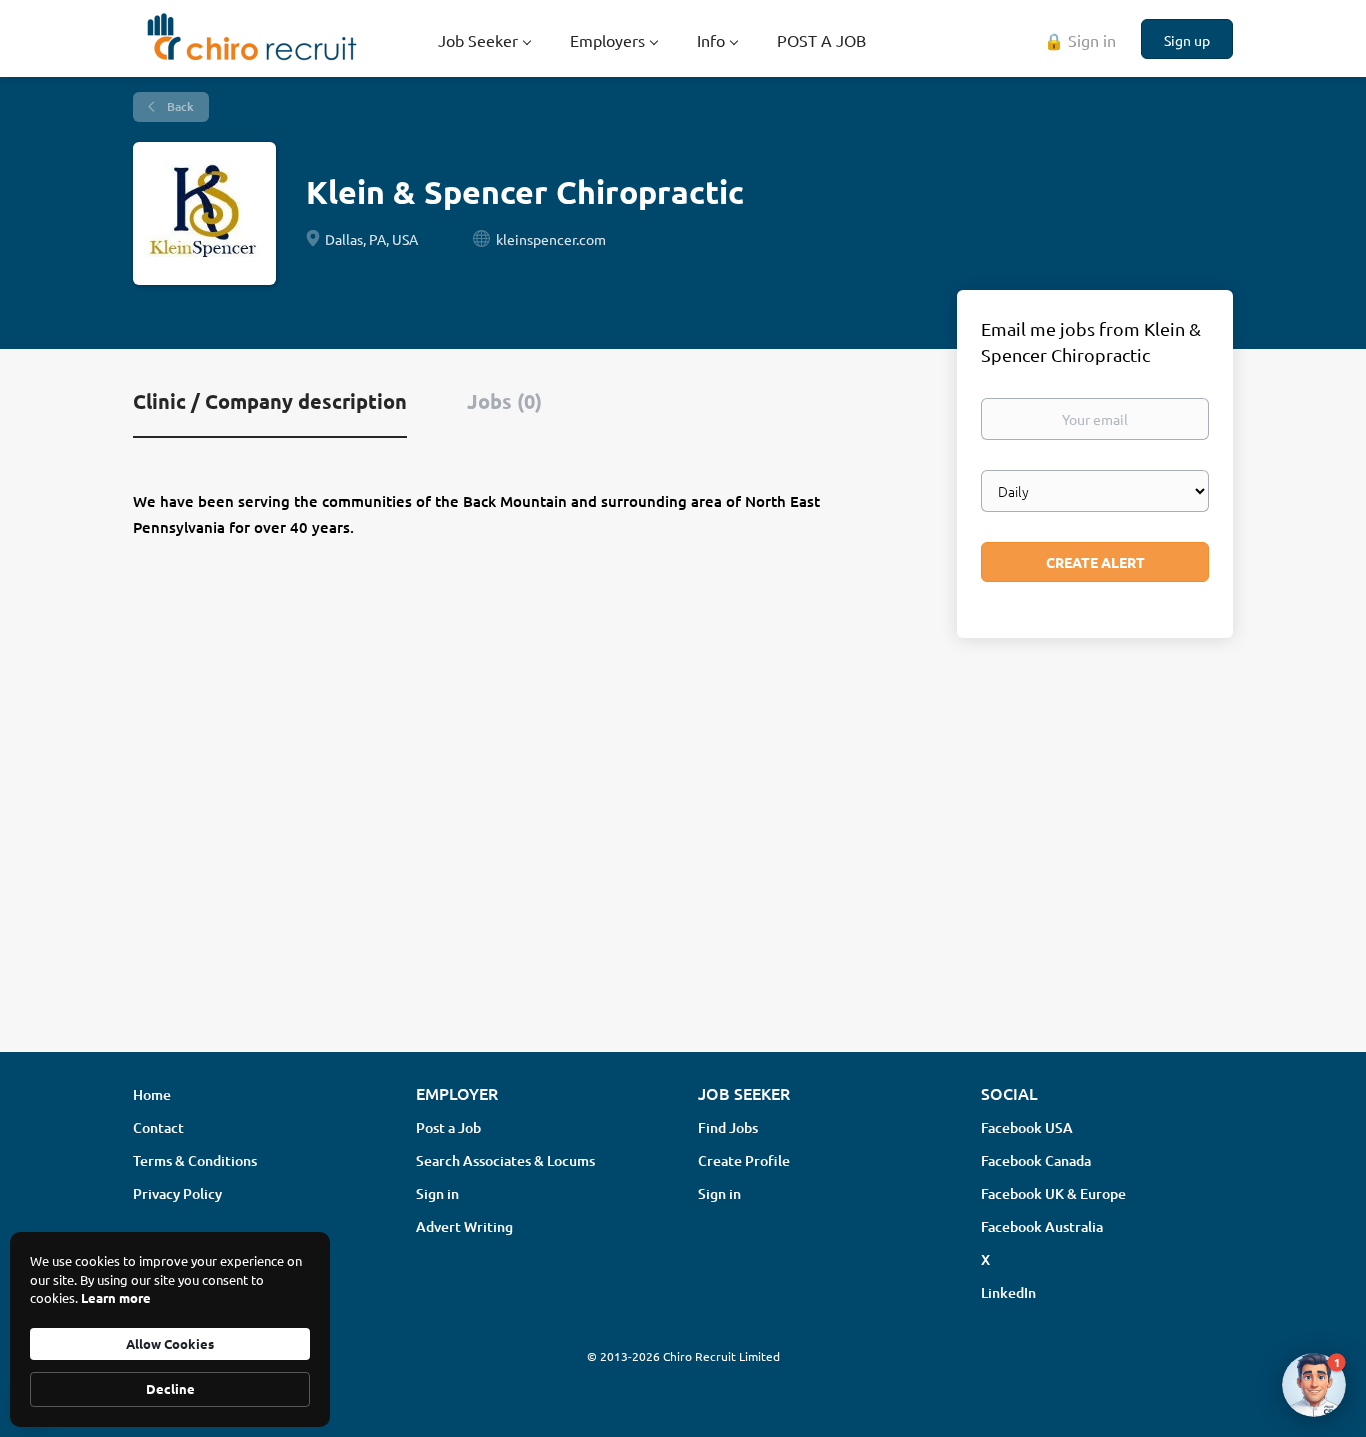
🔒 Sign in (1080, 40)
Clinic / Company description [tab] (270, 401)
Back (179, 106)
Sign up (1187, 40)
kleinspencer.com (551, 239)
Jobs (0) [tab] (504, 401)
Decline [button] (170, 1388)
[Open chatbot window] (1314, 1385)
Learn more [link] (116, 1297)
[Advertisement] (683, 878)
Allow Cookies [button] (170, 1343)
